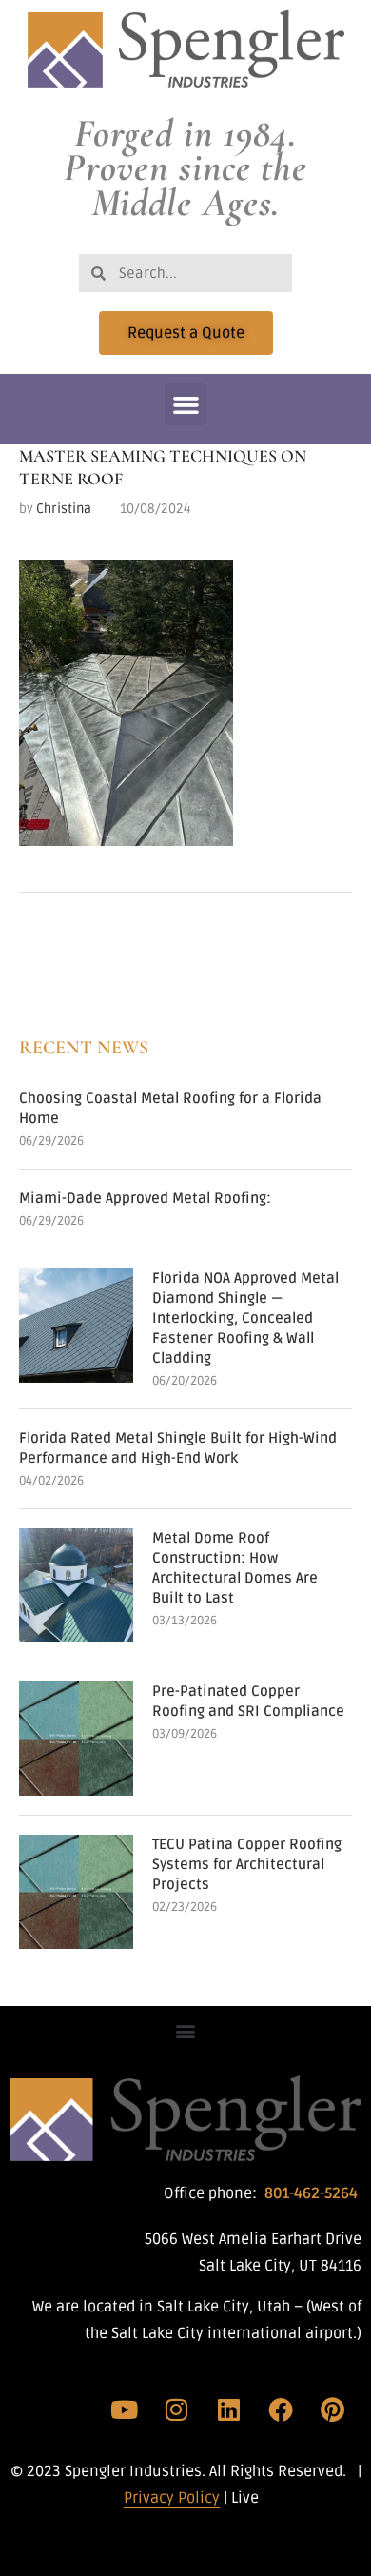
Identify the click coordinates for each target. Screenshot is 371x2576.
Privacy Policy (172, 2498)
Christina (64, 509)
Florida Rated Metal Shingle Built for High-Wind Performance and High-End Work (178, 1448)
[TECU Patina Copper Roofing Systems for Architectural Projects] (76, 1892)
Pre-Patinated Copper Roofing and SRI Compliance (248, 1701)
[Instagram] (177, 2409)
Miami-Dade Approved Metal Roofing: (145, 1198)
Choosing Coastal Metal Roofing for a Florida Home (170, 1108)
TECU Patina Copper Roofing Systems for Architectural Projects (247, 1864)
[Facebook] (281, 2409)
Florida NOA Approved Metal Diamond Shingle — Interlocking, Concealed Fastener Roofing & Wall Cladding (245, 1318)
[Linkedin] (228, 2409)
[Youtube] (125, 2409)
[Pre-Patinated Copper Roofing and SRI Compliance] (76, 1739)
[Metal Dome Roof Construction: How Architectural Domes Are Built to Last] (76, 1585)
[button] (185, 404)
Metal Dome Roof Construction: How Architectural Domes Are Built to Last (235, 1568)
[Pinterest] (332, 2409)
